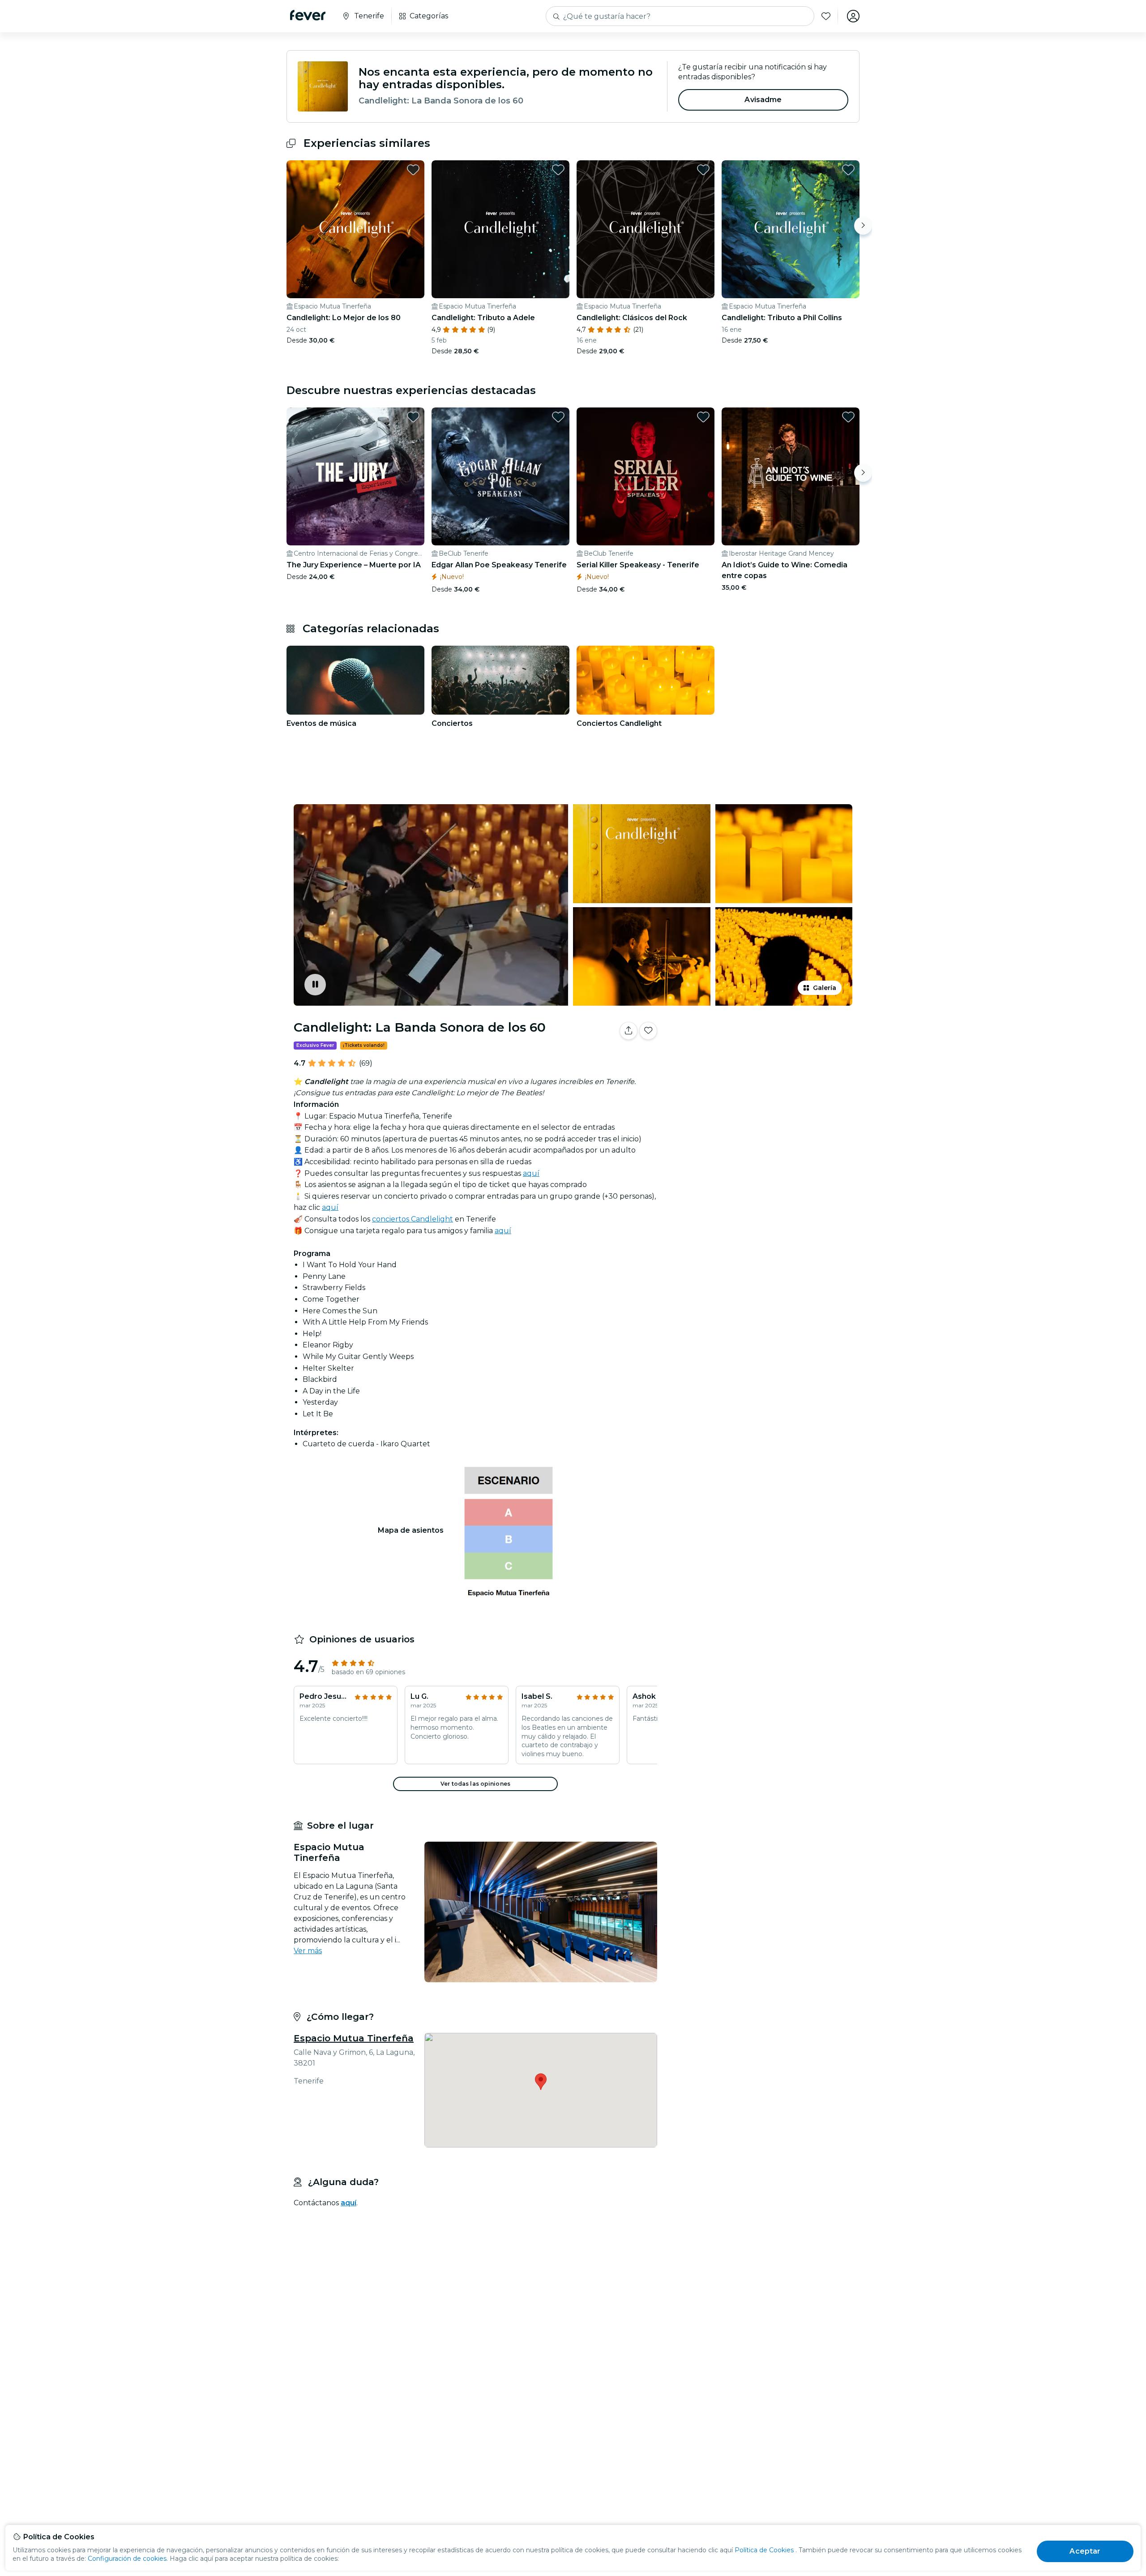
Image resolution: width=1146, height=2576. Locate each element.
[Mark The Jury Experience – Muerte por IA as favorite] (413, 417)
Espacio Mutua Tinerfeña (354, 2038)
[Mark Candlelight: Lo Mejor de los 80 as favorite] (413, 170)
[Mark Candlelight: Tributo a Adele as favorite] (558, 170)
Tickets (760, 1059)
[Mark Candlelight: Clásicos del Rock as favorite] (703, 170)
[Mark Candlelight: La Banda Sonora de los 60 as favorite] (648, 1031)
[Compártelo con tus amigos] (629, 1031)
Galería (825, 988)
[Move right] (863, 226)
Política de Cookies (764, 2550)
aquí (531, 1173)
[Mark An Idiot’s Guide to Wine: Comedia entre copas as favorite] (848, 417)
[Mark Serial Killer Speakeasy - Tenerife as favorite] (703, 417)
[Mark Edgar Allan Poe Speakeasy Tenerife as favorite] (558, 417)
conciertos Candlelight (413, 1219)
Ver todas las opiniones (475, 1784)
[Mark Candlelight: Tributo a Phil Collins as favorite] (848, 170)
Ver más (308, 1951)
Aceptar (1085, 2551)
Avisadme (763, 100)
